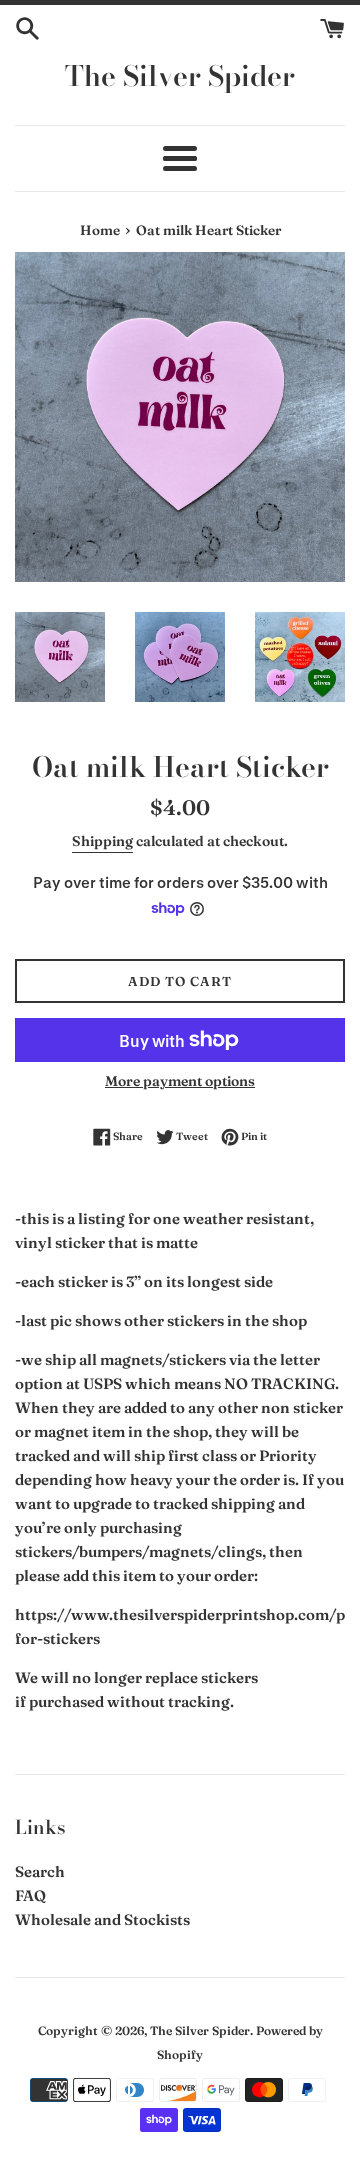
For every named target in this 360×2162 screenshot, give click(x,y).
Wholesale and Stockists (102, 1919)
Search (40, 1871)
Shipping (102, 841)
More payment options (180, 1081)
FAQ (30, 1895)
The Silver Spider (180, 75)
